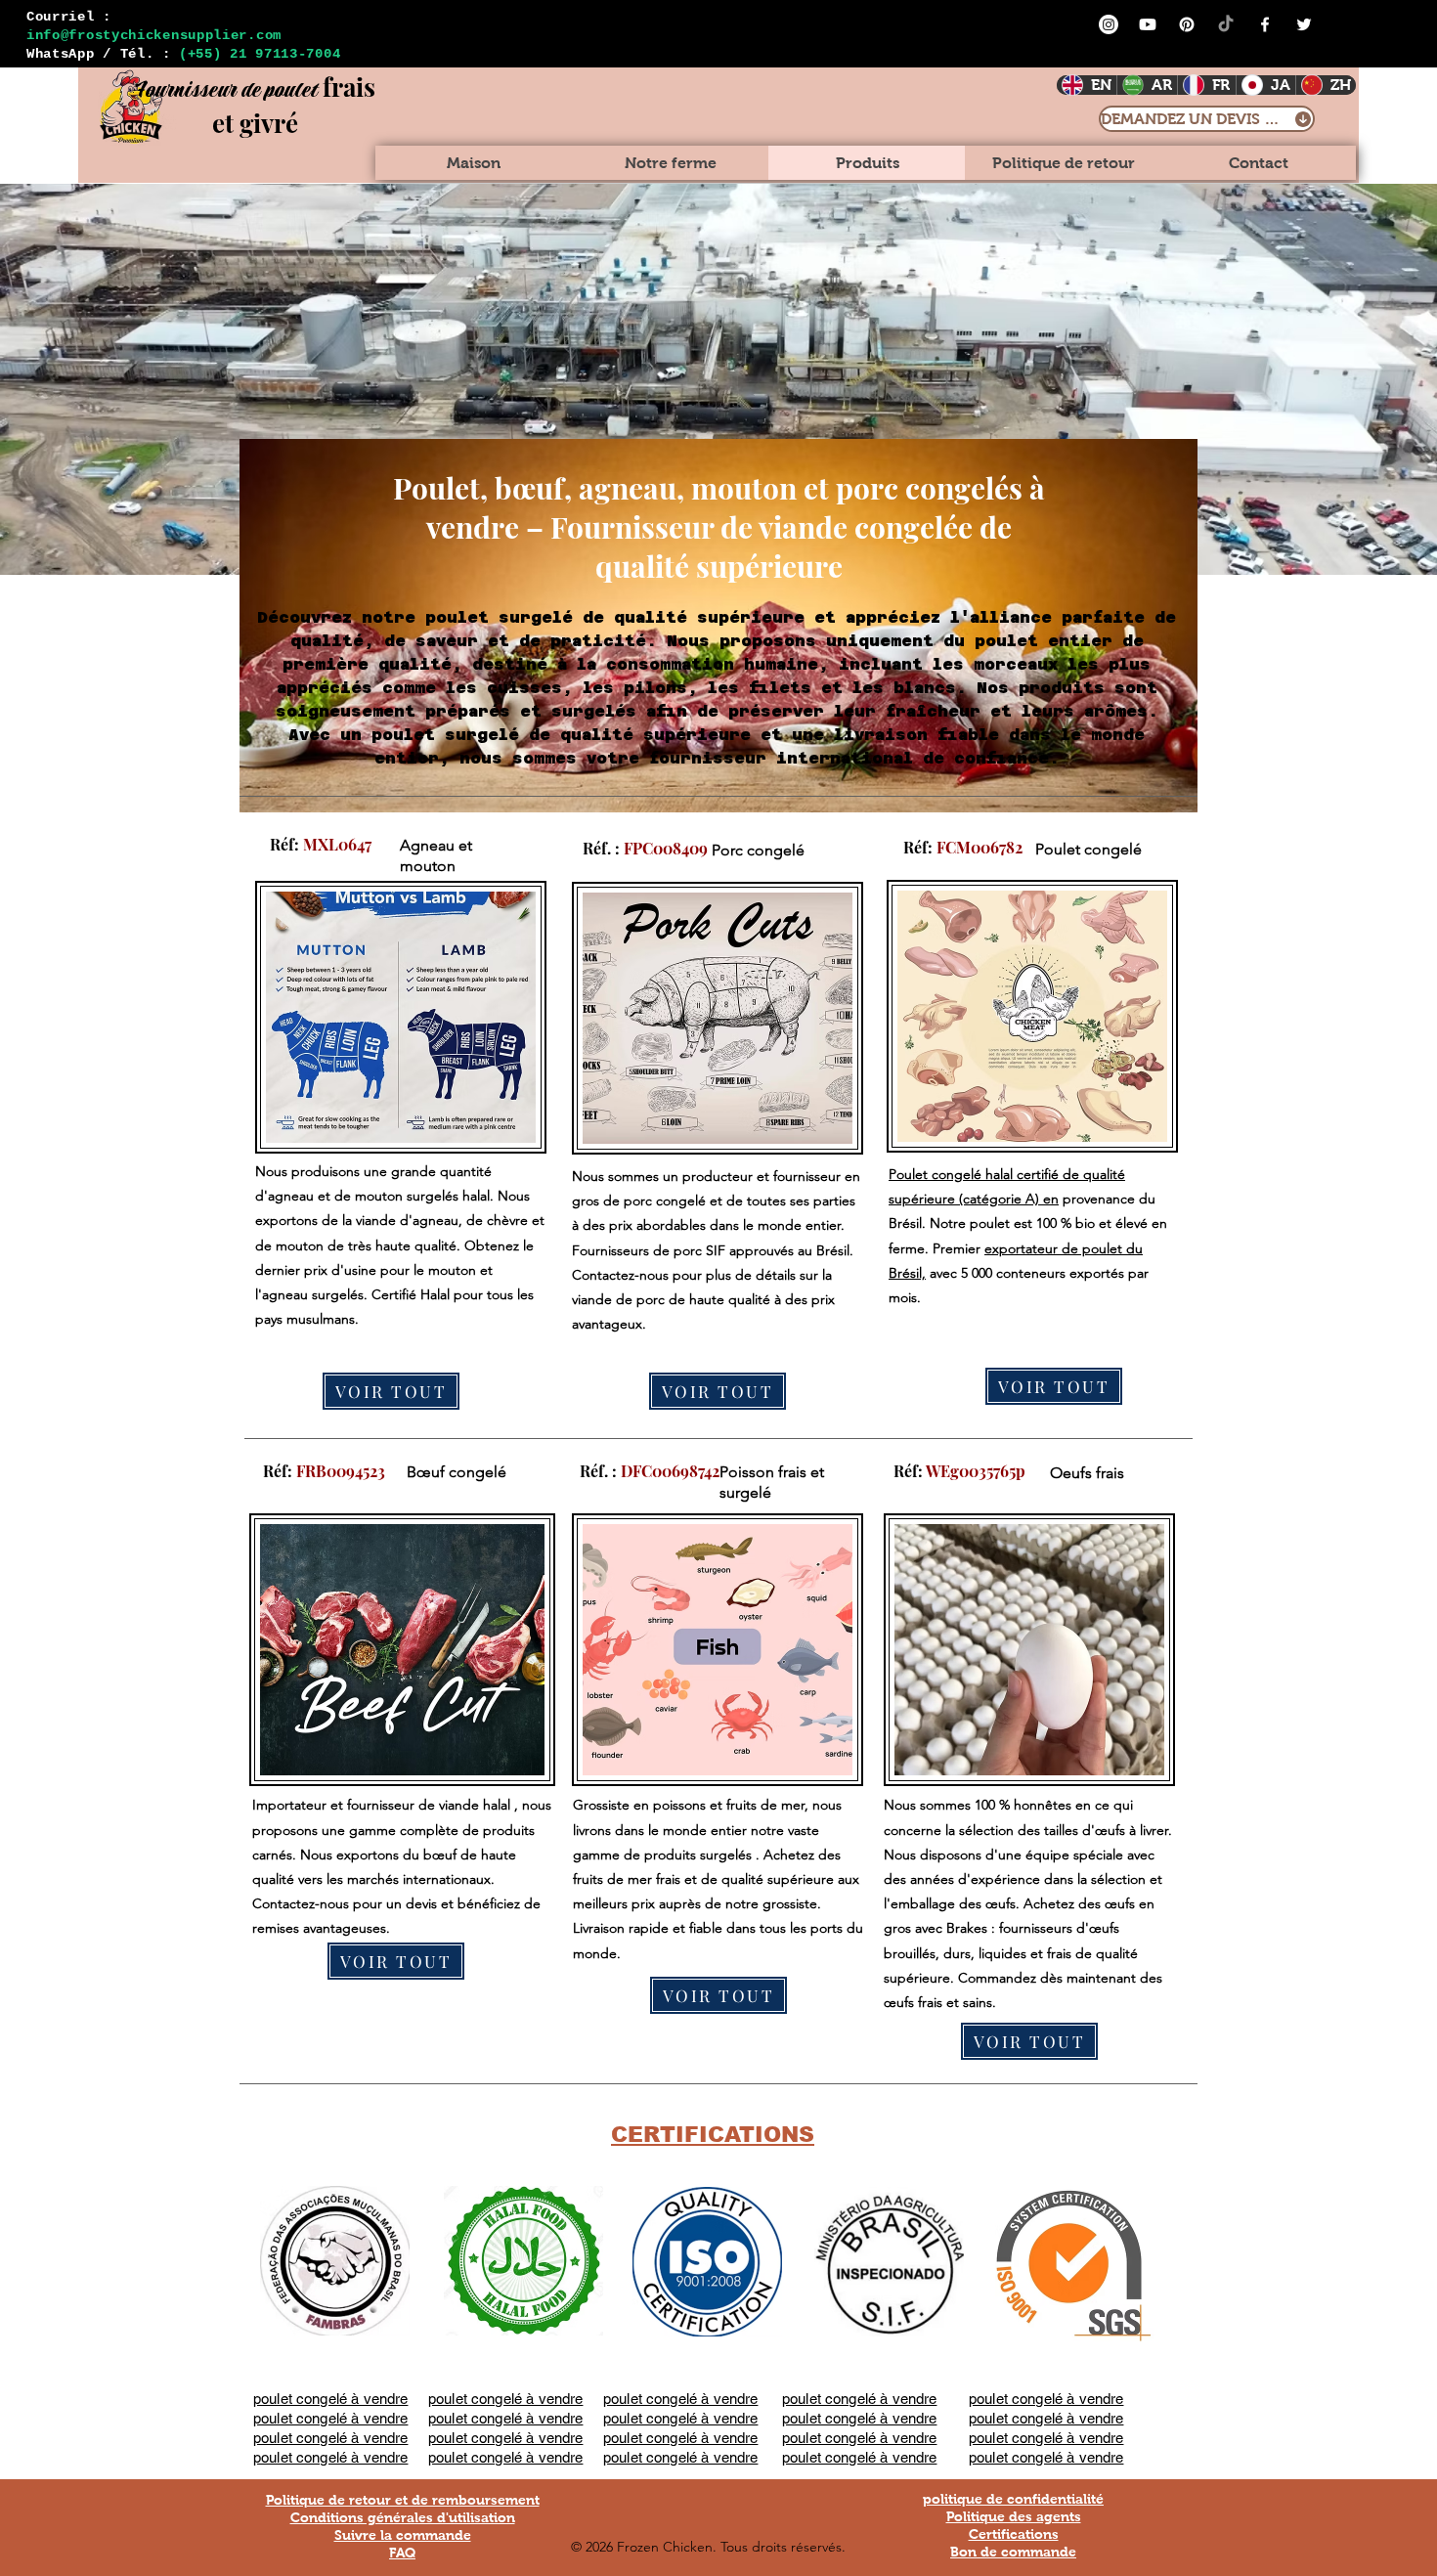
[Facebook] (1265, 24)
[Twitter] (1304, 24)
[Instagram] (1109, 24)
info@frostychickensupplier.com (154, 35)
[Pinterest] (1187, 24)
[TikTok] (1226, 24)
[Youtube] (1148, 24)
